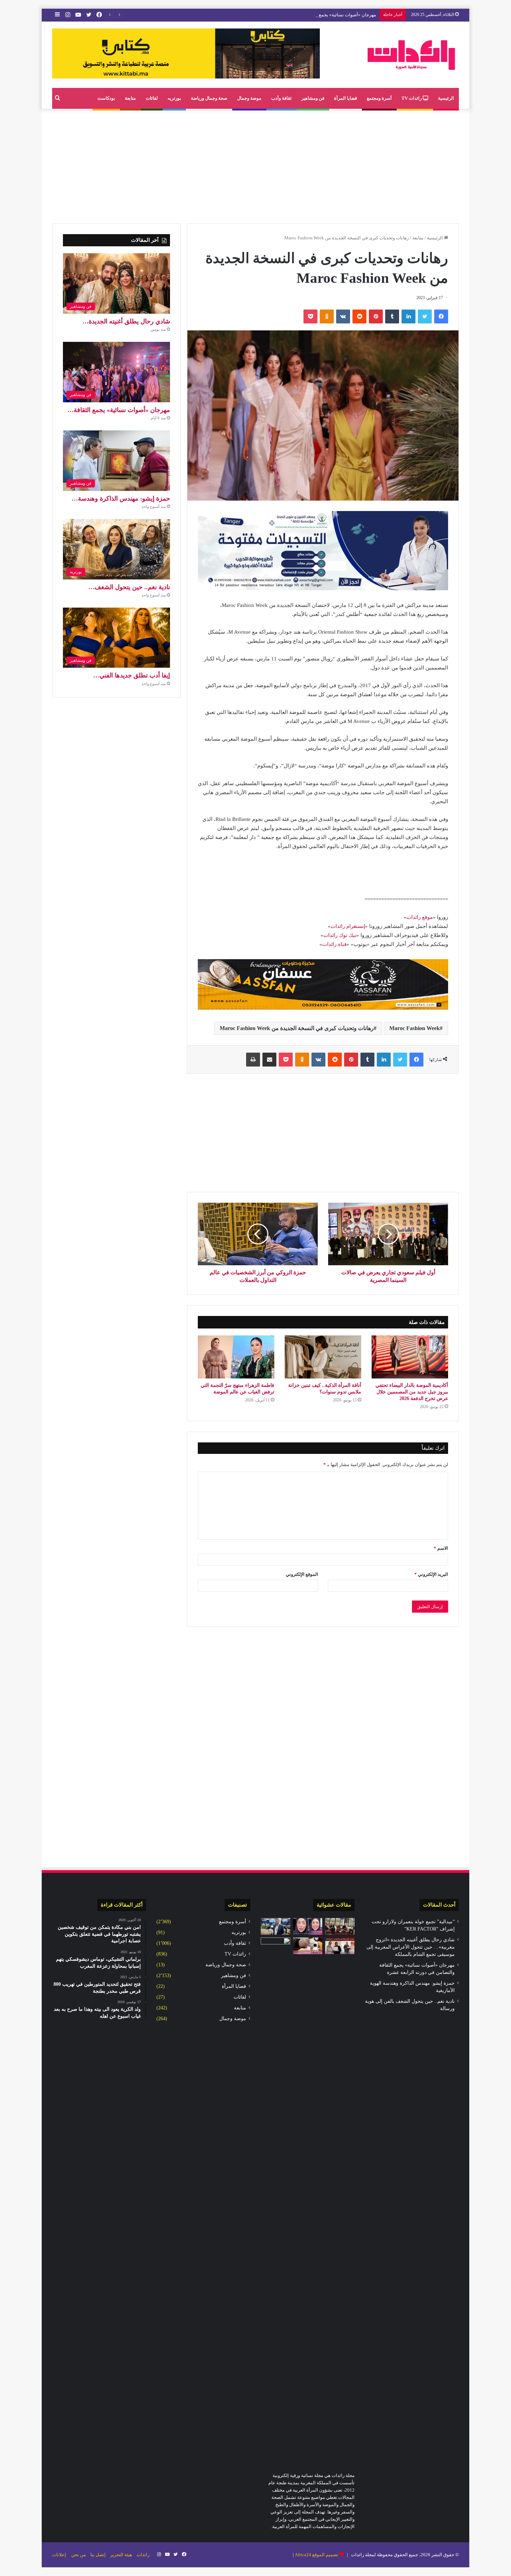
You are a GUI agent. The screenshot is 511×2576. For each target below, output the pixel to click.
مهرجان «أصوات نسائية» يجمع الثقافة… (119, 410)
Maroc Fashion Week (415, 1028)
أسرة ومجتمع (379, 98)
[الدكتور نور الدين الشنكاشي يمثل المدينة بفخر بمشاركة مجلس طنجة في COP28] (275, 1926)
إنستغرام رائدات (348, 926)
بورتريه (174, 98)
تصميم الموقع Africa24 (317, 2555)
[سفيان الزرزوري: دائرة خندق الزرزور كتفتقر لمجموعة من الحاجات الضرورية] (275, 2198)
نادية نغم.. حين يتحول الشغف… (129, 587)
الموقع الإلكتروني (302, 1574)
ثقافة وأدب (281, 98)
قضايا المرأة (346, 98)
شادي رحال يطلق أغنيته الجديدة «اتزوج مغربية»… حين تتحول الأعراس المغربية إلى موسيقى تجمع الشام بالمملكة (411, 1947)
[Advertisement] (255, 164)
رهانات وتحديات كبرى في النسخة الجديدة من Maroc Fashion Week (297, 1028)
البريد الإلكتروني (431, 1574)
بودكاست (106, 98)
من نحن (79, 2555)
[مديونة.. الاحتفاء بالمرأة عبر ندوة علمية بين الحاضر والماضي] (340, 1946)
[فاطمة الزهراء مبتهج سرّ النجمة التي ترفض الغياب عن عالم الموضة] (236, 1357)
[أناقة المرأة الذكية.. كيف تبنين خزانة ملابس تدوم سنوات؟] (323, 1357)
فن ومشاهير (313, 98)
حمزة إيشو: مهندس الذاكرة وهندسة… (121, 499)
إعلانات (59, 2555)
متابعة (130, 98)
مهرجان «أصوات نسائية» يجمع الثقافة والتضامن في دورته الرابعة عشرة (309, 15)
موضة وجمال (249, 98)
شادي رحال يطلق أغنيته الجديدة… (126, 321)
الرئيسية (446, 98)
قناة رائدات (334, 944)
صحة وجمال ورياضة (209, 98)
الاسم (441, 1548)
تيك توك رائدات (340, 935)
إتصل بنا (98, 2555)
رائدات (143, 2555)
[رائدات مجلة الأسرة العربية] (411, 55)
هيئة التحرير (121, 2555)
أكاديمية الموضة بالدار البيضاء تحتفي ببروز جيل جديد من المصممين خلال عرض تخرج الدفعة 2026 (412, 1392)
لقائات (152, 98)
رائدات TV (412, 98)
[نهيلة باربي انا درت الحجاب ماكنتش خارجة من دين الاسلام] (308, 1926)
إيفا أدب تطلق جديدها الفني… (132, 675)
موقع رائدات (420, 917)
